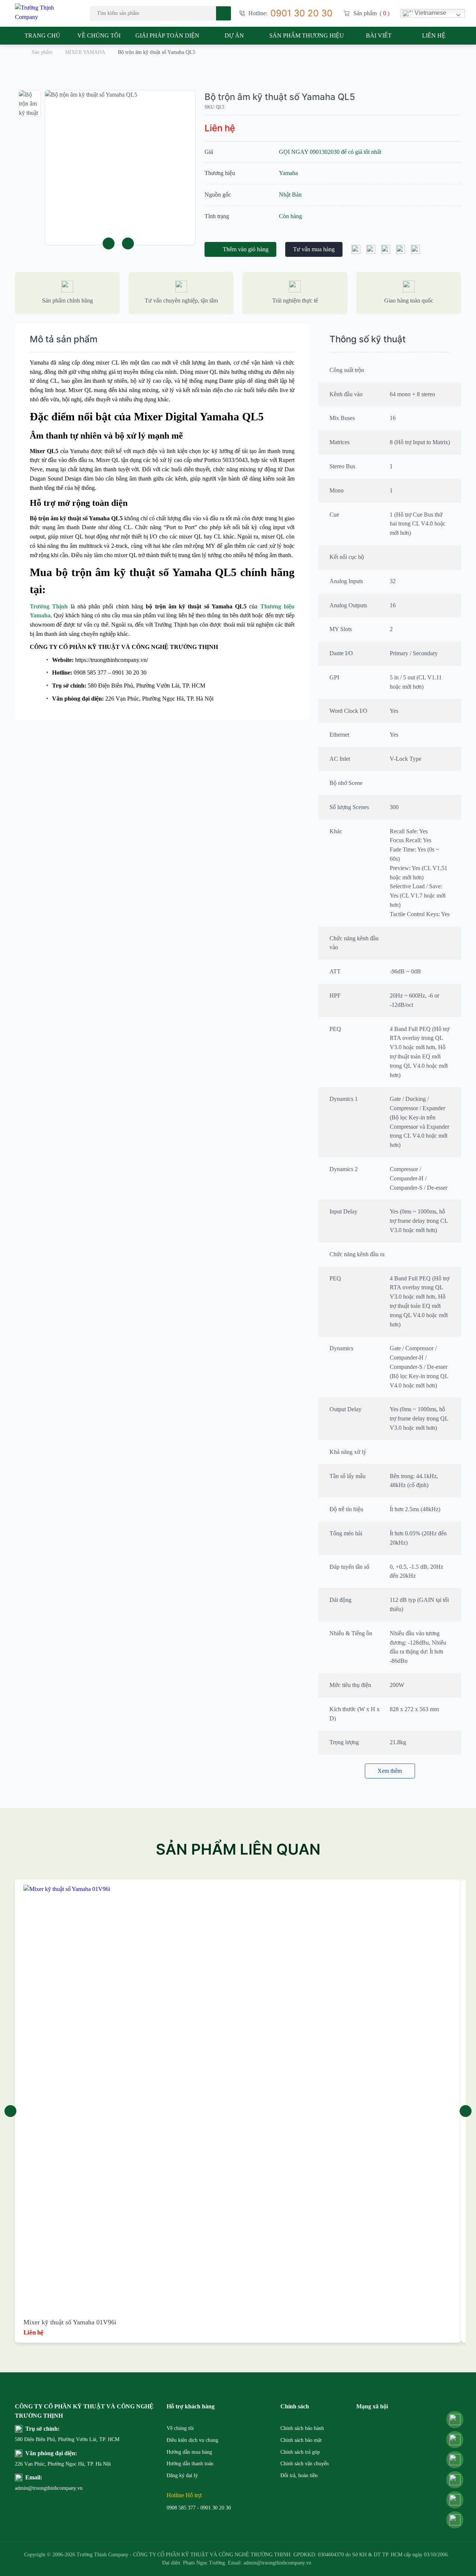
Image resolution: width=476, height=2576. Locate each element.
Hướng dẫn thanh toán (190, 2464)
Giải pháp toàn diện (167, 35)
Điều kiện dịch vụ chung (192, 2440)
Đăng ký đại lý (182, 2475)
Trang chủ (42, 35)
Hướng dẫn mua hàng (189, 2452)
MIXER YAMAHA (85, 52)
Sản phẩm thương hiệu (307, 35)
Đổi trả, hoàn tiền (299, 2475)
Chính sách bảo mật (301, 2440)
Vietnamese (430, 13)
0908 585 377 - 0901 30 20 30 (199, 2508)
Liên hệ (434, 35)
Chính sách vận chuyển (305, 2464)
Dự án (234, 35)
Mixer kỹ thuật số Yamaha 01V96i (70, 2322)
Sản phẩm (42, 52)
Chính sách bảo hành (302, 2428)
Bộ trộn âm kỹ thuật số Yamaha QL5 (280, 97)
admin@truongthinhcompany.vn (33, 2488)
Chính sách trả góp (300, 2452)
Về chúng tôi (99, 35)
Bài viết (379, 35)
